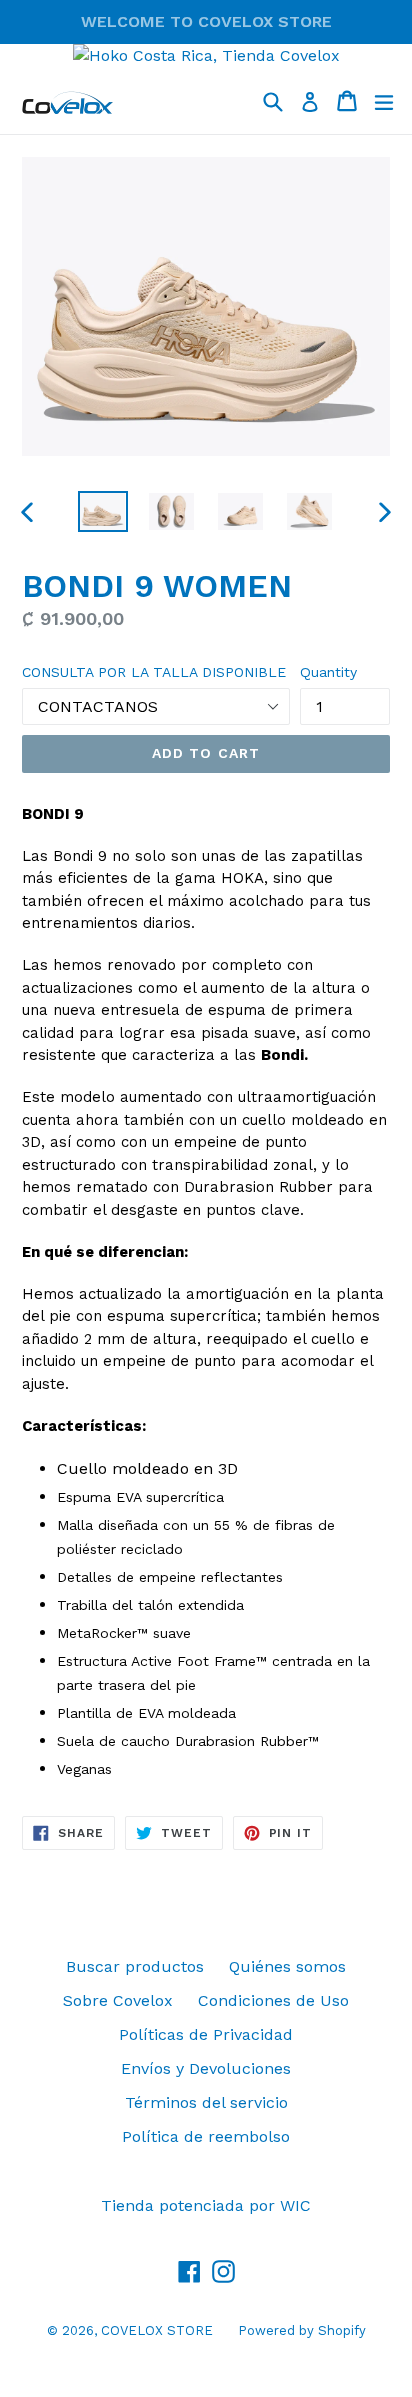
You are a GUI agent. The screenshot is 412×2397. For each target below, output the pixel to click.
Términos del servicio (206, 2102)
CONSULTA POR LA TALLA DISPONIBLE (154, 672)
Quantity (328, 672)
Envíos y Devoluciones (206, 2068)
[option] (102, 511)
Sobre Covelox (118, 2000)
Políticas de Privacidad (206, 2034)
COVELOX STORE (157, 2330)
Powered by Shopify (302, 2330)
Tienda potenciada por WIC (206, 2205)
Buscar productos (135, 1966)
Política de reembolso (206, 2136)
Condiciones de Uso (273, 2000)
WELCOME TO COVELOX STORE (206, 21)
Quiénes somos (287, 1966)
